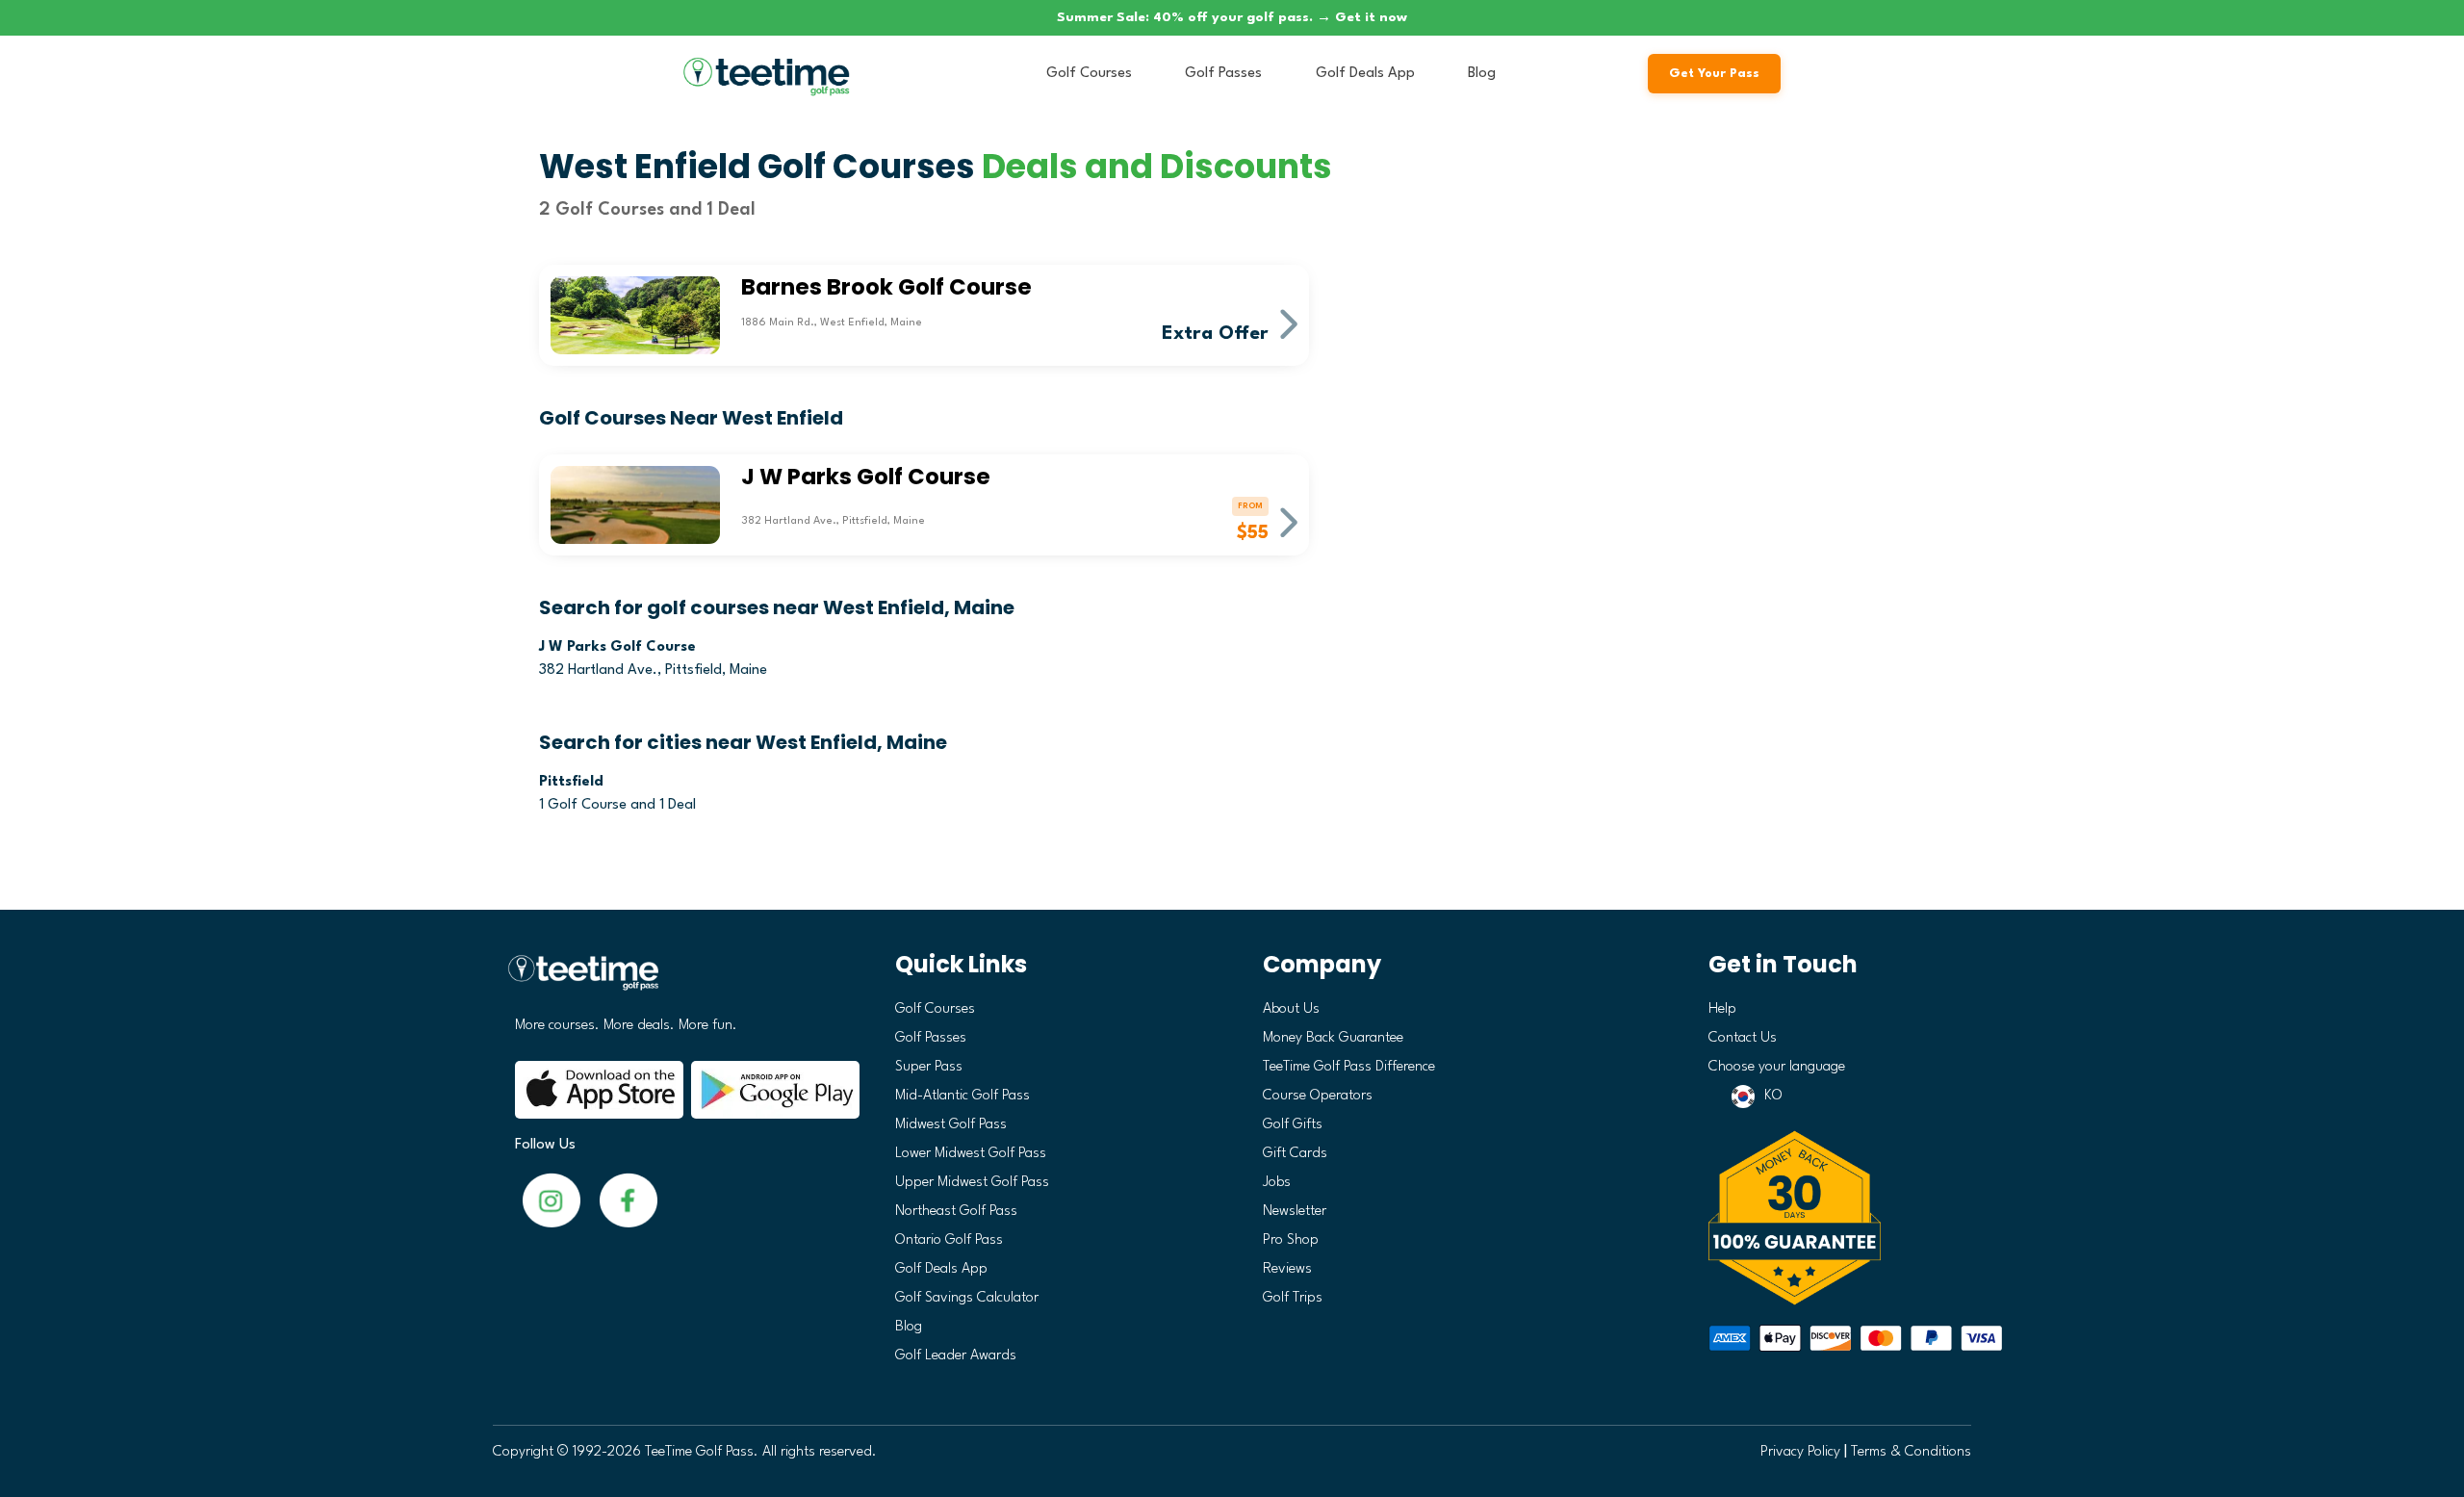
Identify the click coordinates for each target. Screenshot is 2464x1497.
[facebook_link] (552, 1200)
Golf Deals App (1365, 74)
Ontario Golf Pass (949, 1240)
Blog (1482, 74)
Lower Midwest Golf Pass (971, 1154)
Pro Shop (1291, 1240)
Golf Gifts (1293, 1125)
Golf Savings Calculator (967, 1298)
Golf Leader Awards (956, 1356)
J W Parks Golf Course (617, 647)
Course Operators (1318, 1096)
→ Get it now (1362, 17)
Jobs (1277, 1183)
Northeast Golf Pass (956, 1212)
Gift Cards (1295, 1154)
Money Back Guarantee (1333, 1038)
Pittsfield (571, 782)
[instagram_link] (629, 1200)
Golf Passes (1223, 74)
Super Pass (929, 1067)
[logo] (680, 981)
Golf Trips (1293, 1298)
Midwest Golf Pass (951, 1125)
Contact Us (1743, 1038)
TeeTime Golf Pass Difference (1349, 1067)
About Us (1291, 1009)
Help (1722, 1009)
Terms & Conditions (1911, 1452)
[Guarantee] (1833, 1218)
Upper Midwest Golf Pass (972, 1183)
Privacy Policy (1800, 1452)
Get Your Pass (1714, 74)
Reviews (1287, 1269)
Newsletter (1295, 1212)
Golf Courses (1089, 74)
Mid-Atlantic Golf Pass (962, 1096)
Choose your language (1777, 1067)
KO (1773, 1096)
